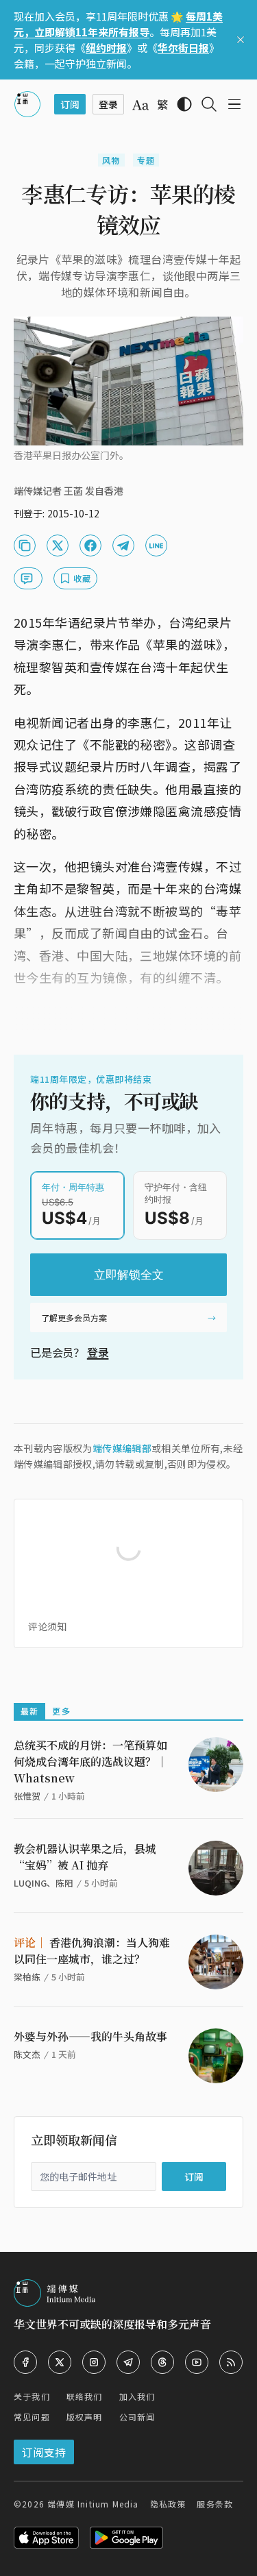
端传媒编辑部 (122, 1448)
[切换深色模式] (184, 104)
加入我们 (137, 2396)
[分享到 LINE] (156, 545)
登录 (98, 1352)
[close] (241, 40)
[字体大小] (140, 105)
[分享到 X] (58, 545)
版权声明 (85, 2417)
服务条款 (215, 2504)
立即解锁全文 (129, 1275)
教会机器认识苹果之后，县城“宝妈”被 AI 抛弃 (85, 1857)
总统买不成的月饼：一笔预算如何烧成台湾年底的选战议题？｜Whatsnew (90, 1762)
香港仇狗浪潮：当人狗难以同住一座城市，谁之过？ (92, 1951)
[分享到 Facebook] (90, 545)
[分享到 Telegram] (123, 545)
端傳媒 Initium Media (93, 2504)
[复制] (25, 545)
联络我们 (85, 2396)
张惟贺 (27, 1796)
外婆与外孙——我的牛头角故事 (90, 2036)
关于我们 (32, 2396)
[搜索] (209, 104)
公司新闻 (137, 2417)
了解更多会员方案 (74, 1317)
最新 (29, 1711)
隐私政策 (168, 2504)
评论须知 (47, 1626)
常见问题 (32, 2417)
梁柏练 (27, 1977)
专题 (146, 160)
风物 (111, 160)
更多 (61, 1711)
